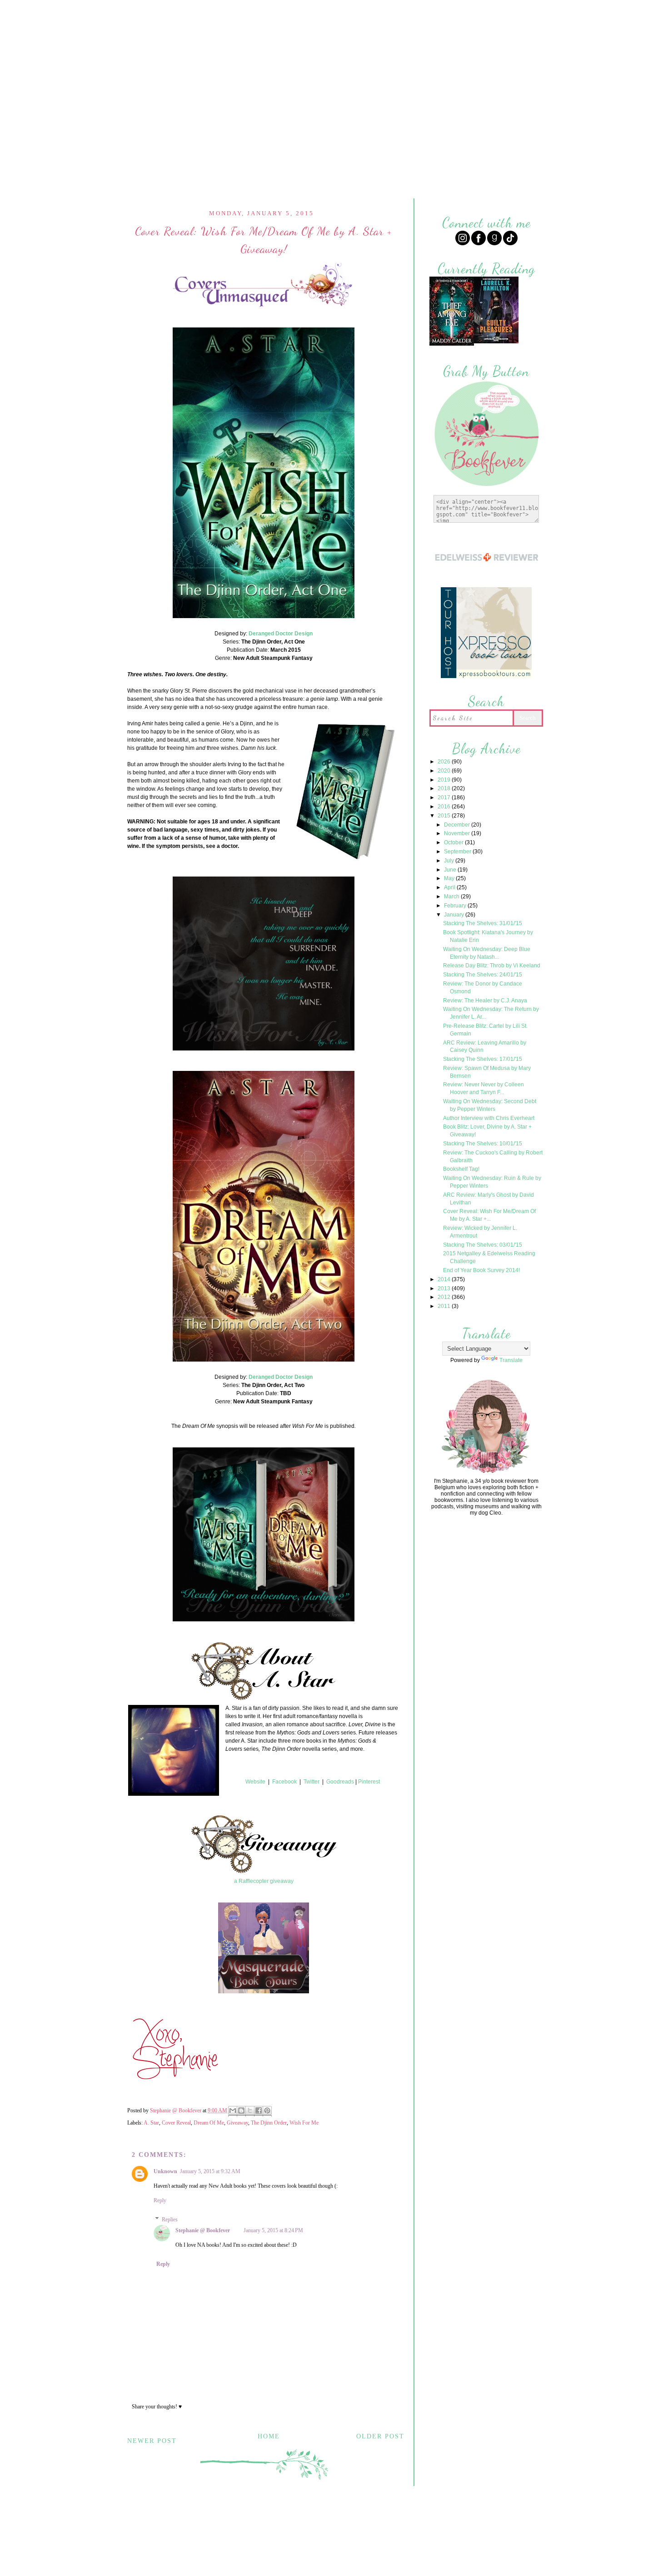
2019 (445, 780)
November (458, 833)
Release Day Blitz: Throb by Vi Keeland (492, 966)
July (450, 861)
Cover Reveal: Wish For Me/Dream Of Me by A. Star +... (489, 1215)
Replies (170, 2219)
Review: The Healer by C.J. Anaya (485, 1001)
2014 (445, 1279)
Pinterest (369, 1782)
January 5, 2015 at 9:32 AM (210, 2171)
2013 (445, 1288)
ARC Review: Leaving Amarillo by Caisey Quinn (485, 1047)
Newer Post (152, 2441)
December (458, 825)
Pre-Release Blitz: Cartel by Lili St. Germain (485, 1030)
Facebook (284, 1782)
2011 (445, 1306)
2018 (445, 788)
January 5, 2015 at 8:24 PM (273, 2230)
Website (255, 1782)
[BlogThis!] (241, 2111)
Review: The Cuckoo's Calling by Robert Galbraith (493, 1157)
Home (247, 12)
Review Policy (297, 12)
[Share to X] (250, 2111)
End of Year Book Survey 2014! (481, 1270)
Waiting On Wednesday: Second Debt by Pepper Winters (490, 1105)
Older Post (380, 2436)
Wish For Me (304, 2123)
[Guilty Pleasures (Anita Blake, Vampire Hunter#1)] (496, 342)
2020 (445, 771)
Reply (160, 2200)
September (458, 852)
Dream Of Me (209, 2123)
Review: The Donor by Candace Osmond (483, 988)
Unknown (165, 2171)
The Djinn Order (269, 2123)
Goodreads (340, 1782)
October (454, 842)
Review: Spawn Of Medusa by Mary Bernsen (487, 1072)
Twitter (312, 1782)
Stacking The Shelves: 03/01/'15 (483, 1245)
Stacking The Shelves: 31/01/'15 (483, 923)
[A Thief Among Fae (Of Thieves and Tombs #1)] (452, 344)
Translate (511, 1360)
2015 (445, 816)
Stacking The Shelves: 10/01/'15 (483, 1144)
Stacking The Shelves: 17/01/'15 (483, 1059)
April (450, 887)
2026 (445, 762)
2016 (445, 807)
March (452, 897)
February (456, 906)
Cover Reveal (176, 2123)
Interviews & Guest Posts (384, 12)
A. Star (151, 2123)
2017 (445, 798)
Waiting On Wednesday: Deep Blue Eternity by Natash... (487, 953)
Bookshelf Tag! (461, 1169)
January (455, 915)
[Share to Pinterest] (267, 2111)
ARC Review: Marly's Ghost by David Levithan (489, 1199)
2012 (445, 1297)
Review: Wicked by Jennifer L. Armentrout (480, 1232)
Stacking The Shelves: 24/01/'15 (483, 975)
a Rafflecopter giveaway (264, 1881)
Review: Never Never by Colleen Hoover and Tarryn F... (484, 1088)
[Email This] (233, 2111)
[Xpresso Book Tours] (486, 677)
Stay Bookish (393, 2519)
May (450, 878)
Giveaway (237, 2123)
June (451, 870)
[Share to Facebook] (259, 2111)
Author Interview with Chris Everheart (489, 1118)
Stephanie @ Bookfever (203, 2230)
